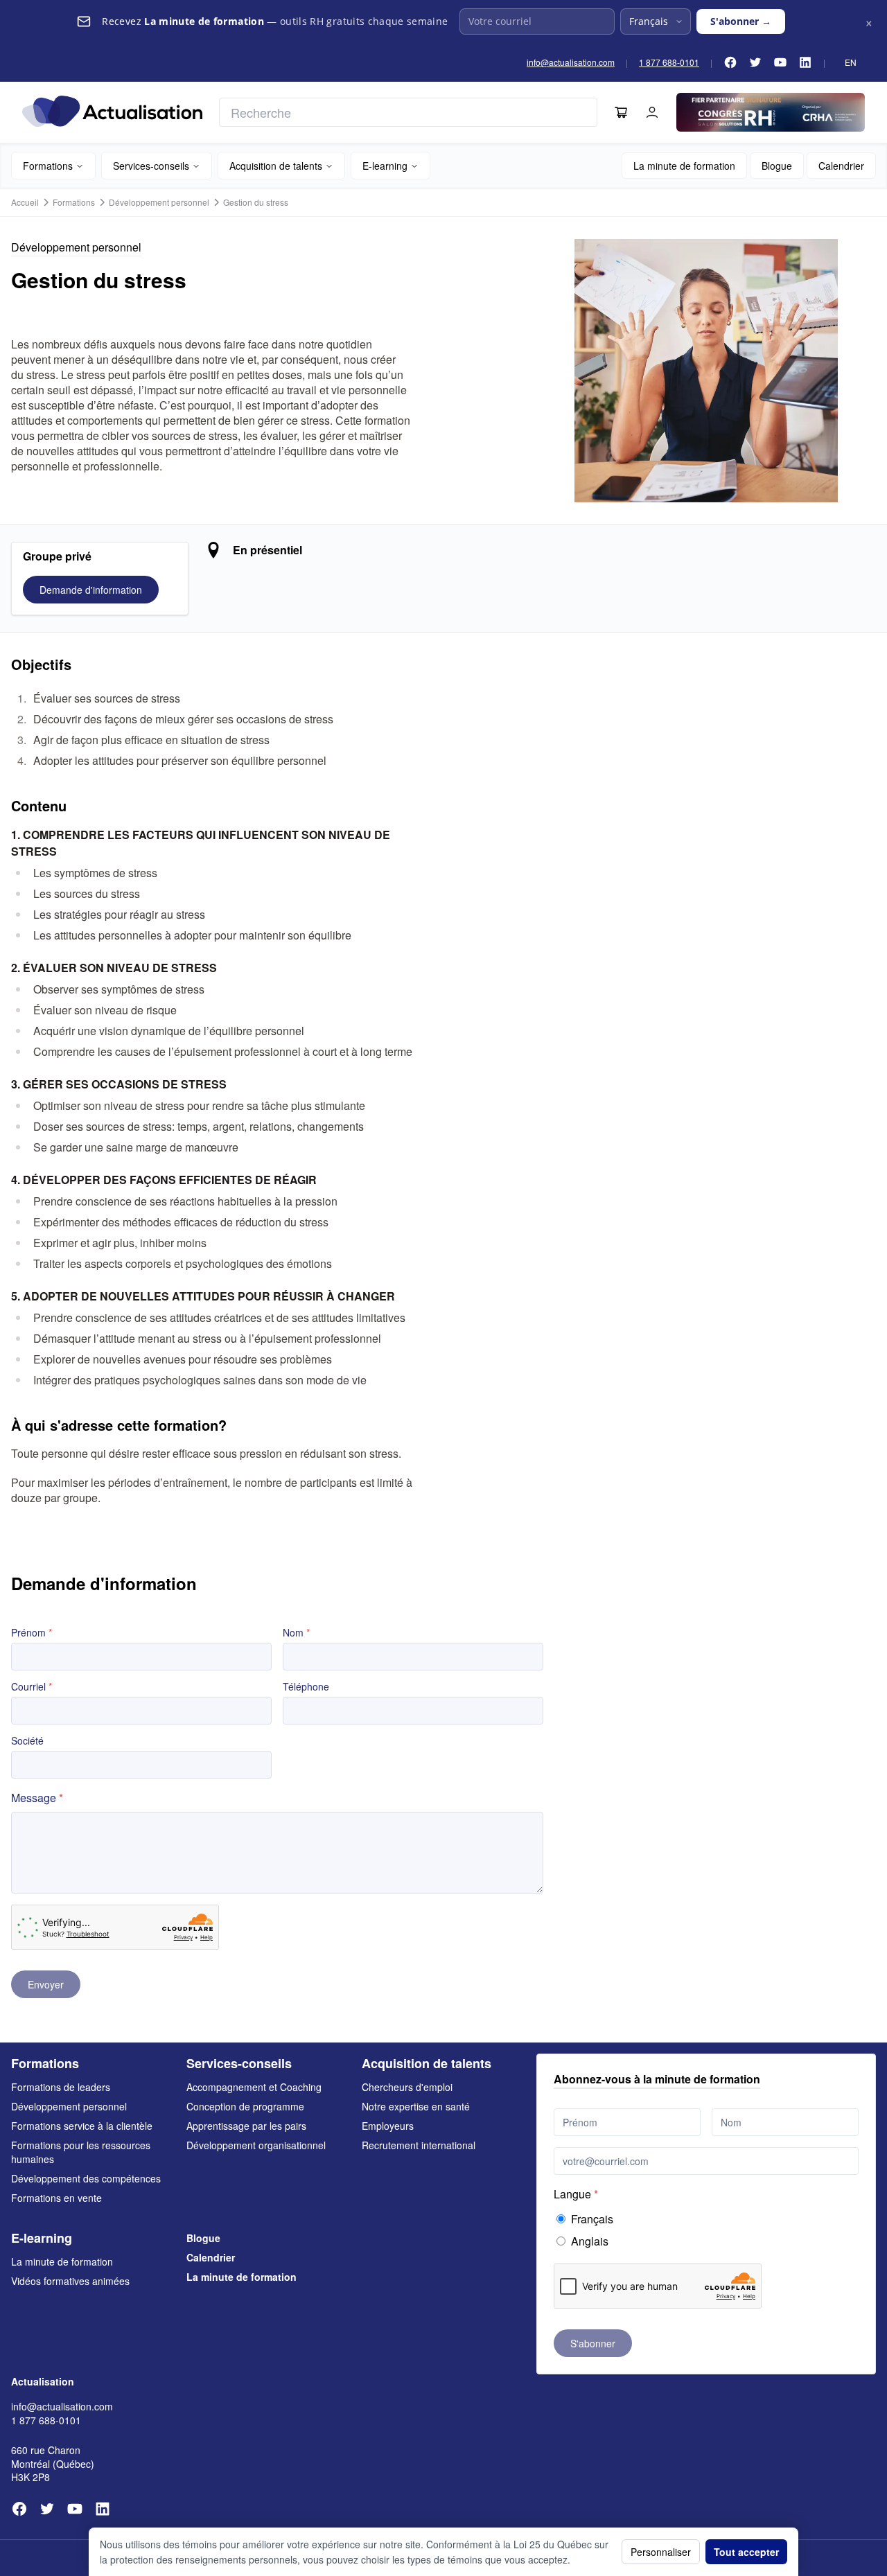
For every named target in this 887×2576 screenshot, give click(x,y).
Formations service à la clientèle (82, 2126)
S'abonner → (741, 21)
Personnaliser (661, 2552)
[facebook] (730, 62)
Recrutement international (419, 2145)
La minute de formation (684, 166)
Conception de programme (245, 2106)
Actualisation (43, 2381)
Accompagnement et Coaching (254, 2087)
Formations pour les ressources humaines (81, 2152)
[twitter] (755, 62)
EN (851, 62)
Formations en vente (56, 2198)
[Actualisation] (112, 111)
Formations (48, 166)
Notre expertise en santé (416, 2106)
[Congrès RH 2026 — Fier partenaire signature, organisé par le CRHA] (771, 112)
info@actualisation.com (571, 62)
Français (592, 2219)
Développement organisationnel (256, 2145)
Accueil (25, 202)
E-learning (385, 166)
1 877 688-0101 (669, 62)
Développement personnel (159, 202)
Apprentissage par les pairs (246, 2126)
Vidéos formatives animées (70, 2281)
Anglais (590, 2241)
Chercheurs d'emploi (407, 2087)
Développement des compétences (86, 2178)
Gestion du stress (256, 202)
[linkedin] (805, 62)
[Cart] (621, 112)
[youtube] (780, 62)
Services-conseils (151, 166)
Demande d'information (91, 590)
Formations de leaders (61, 2087)
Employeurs (388, 2126)
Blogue (777, 166)
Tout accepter (746, 2552)
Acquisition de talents (276, 166)
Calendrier (841, 166)
